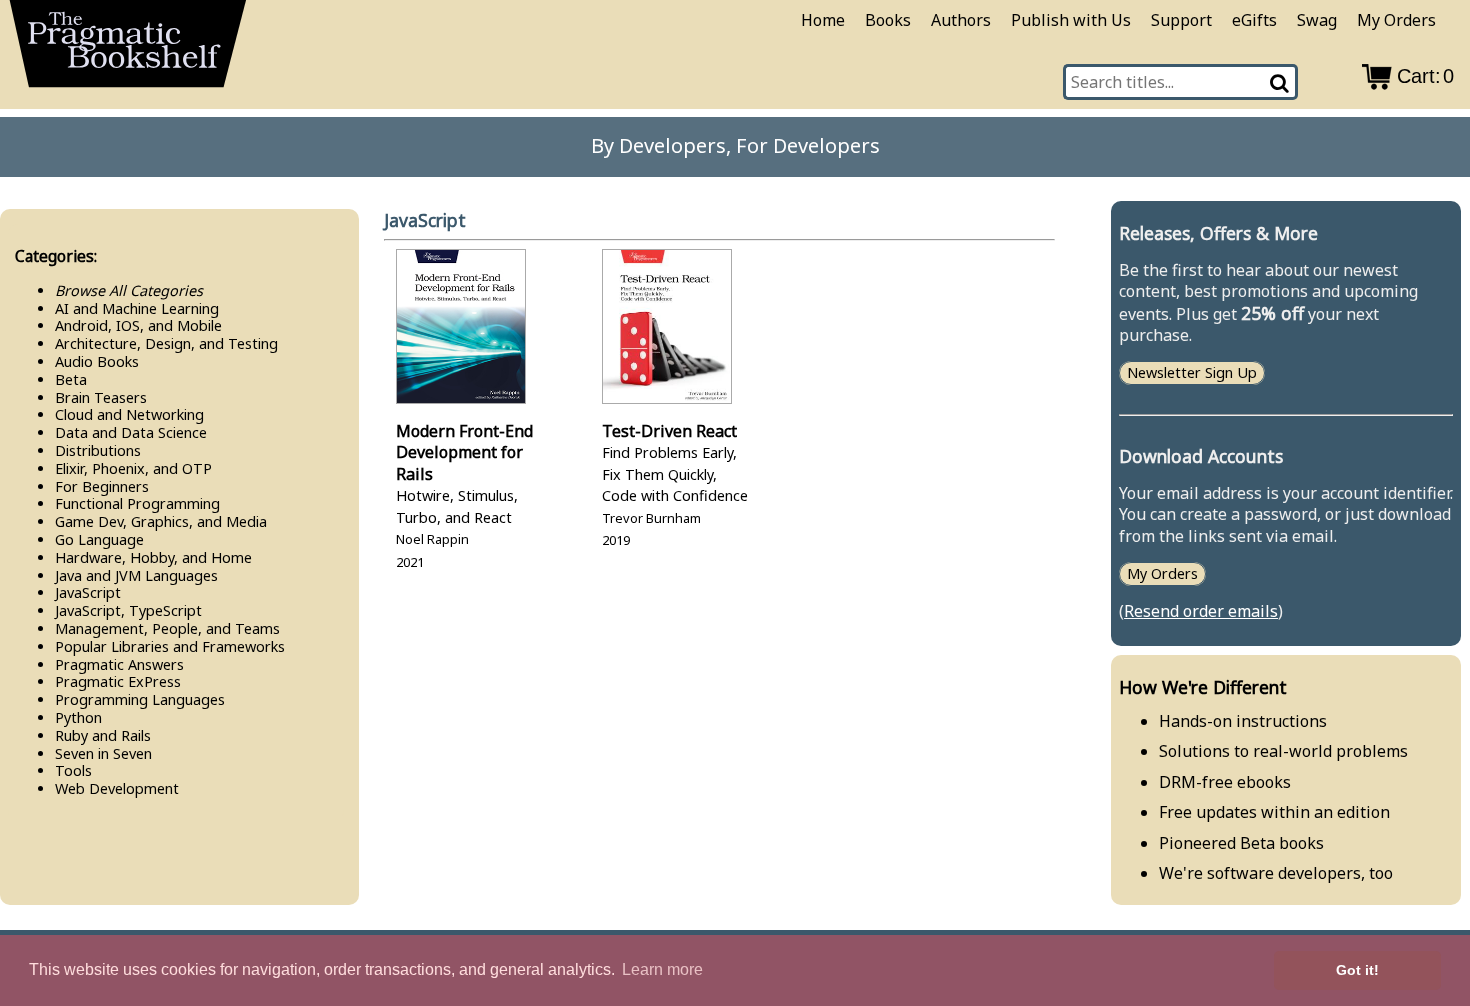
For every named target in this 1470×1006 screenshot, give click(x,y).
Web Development (117, 788)
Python (78, 717)
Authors (961, 20)
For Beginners (102, 486)
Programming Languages (140, 699)
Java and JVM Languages (136, 575)
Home (823, 20)
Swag (1317, 20)
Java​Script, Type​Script (128, 610)
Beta (71, 379)
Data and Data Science (131, 432)
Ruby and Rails (103, 735)
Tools (73, 770)
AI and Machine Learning (137, 308)
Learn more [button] (662, 969)
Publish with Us (1071, 20)
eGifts (1254, 20)
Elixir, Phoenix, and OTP (133, 468)
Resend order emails (1201, 611)
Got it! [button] (1357, 970)
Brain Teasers (101, 397)
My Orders (1396, 20)
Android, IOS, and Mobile (138, 325)
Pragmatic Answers (119, 664)
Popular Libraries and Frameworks (170, 646)
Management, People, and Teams (167, 628)
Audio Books (97, 361)
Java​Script (88, 592)
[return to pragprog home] (128, 50)
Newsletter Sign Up (1192, 373)
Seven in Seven (103, 753)
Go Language (99, 539)
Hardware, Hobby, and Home (153, 557)
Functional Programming (137, 503)
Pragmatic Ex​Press (118, 681)
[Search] (1280, 82)
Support (1181, 20)
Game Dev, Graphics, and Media (161, 521)
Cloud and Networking (129, 414)
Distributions (98, 450)
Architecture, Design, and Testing (166, 343)
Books (888, 20)
